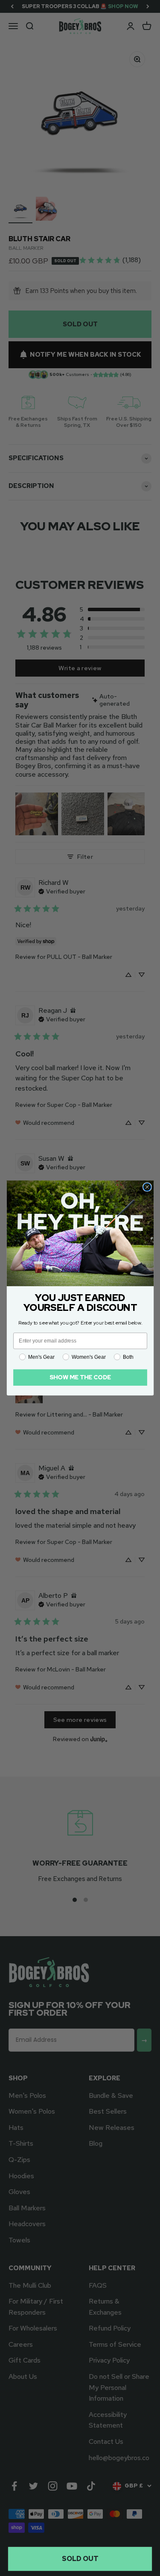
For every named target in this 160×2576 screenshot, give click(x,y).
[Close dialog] (147, 1187)
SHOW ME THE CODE (80, 1377)
